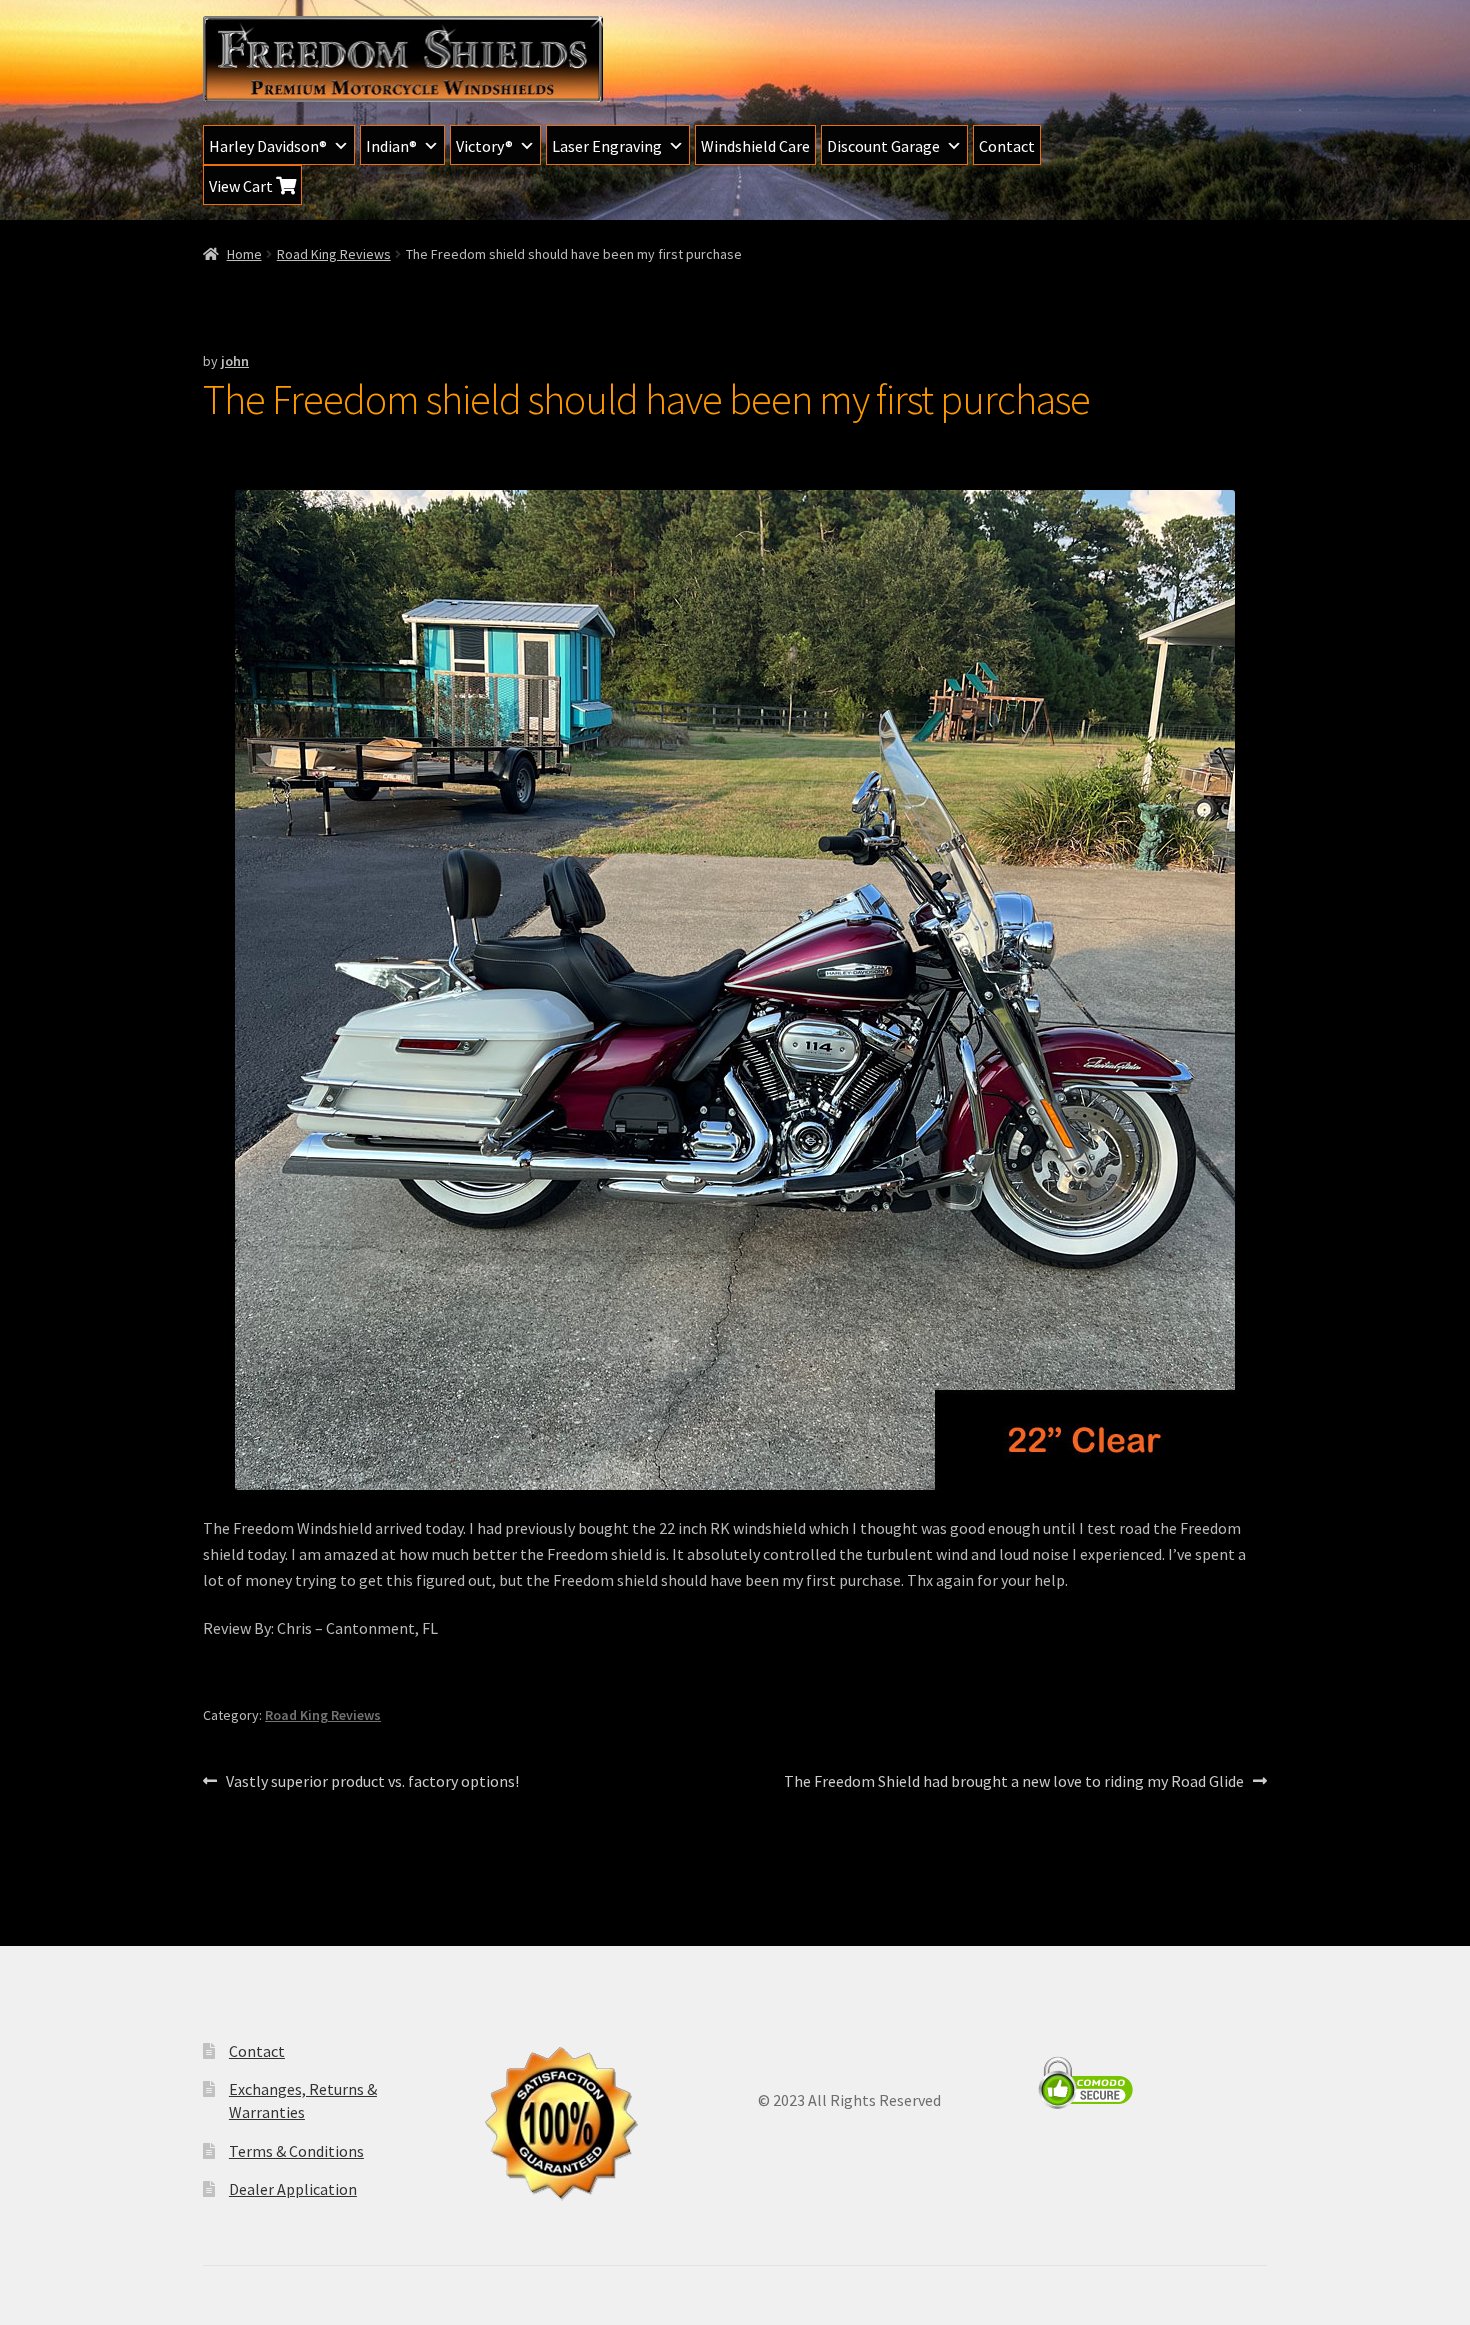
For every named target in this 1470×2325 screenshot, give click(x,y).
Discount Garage (883, 146)
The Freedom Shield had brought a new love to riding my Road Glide (1014, 1782)
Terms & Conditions (296, 2151)
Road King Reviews (334, 254)
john (235, 361)
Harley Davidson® (268, 146)
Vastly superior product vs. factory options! (372, 1782)
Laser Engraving (607, 146)
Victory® (484, 146)
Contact (1007, 146)
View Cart (242, 186)
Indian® (391, 146)
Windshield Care (755, 146)
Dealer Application (293, 2189)
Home (244, 254)
